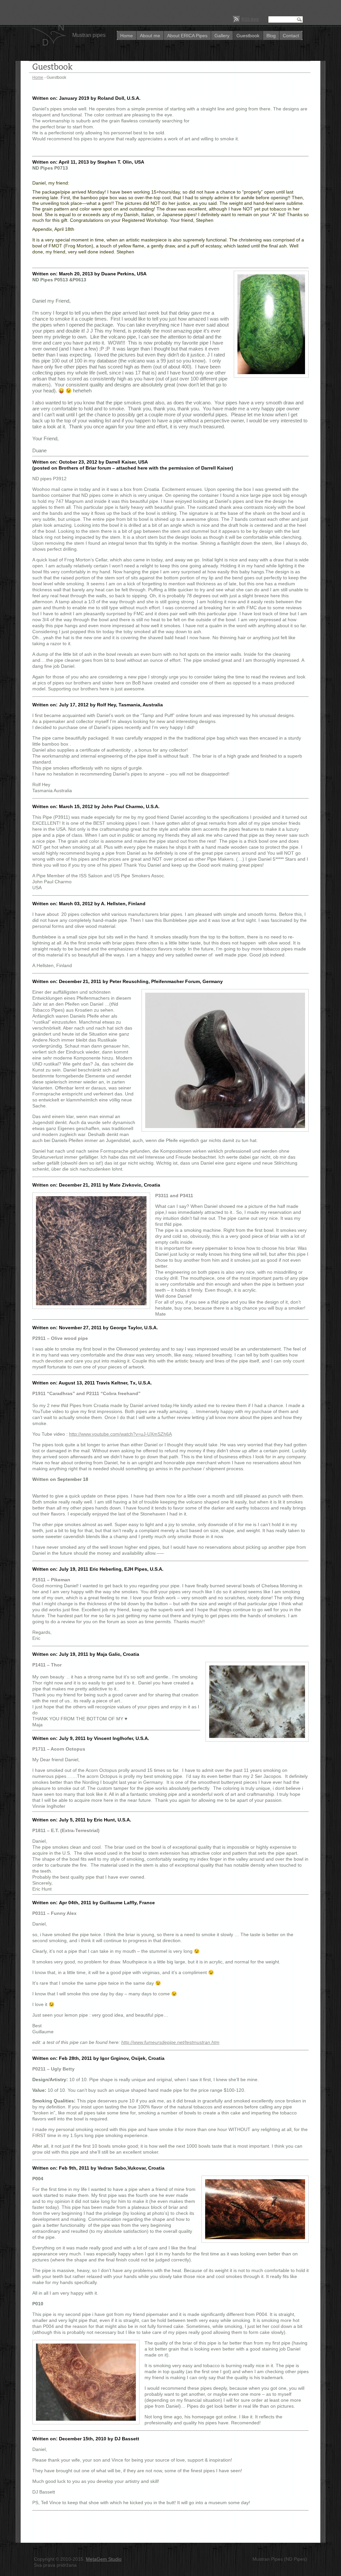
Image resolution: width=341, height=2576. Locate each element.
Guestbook (248, 36)
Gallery (222, 36)
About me (150, 36)
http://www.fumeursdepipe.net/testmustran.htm (170, 2042)
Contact (291, 36)
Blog (271, 36)
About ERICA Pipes (187, 36)
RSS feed (250, 19)
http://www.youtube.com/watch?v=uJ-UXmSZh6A (120, 1434)
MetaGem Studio (104, 2559)
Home (127, 36)
